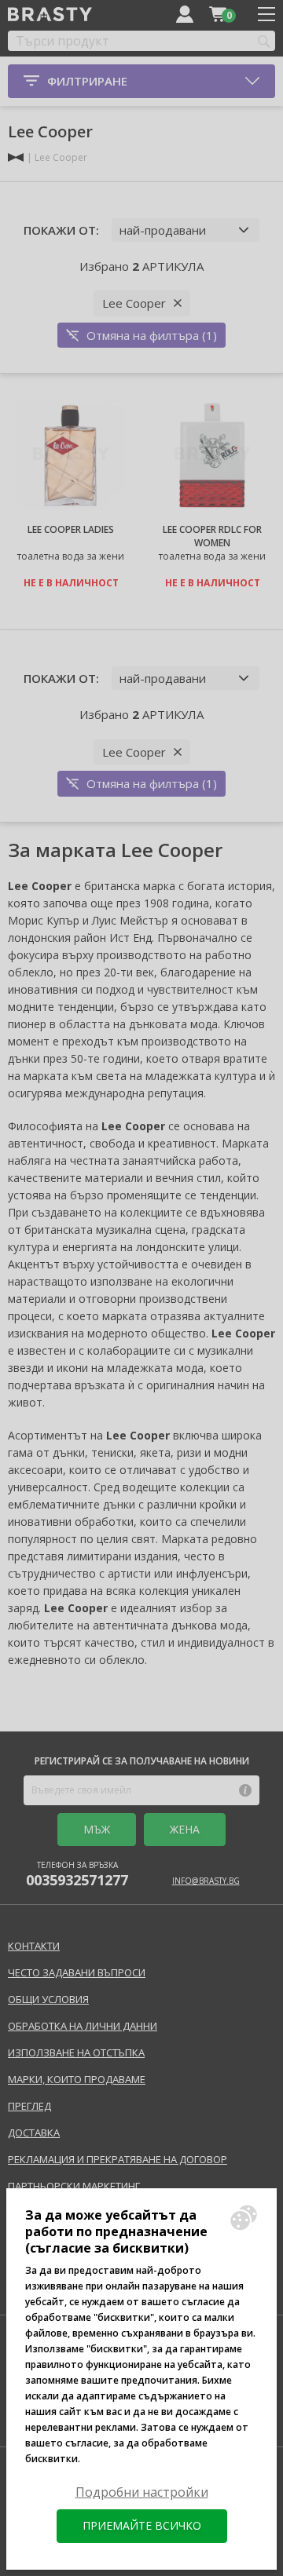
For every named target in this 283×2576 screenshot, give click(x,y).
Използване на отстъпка (76, 2052)
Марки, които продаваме (77, 2079)
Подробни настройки (142, 2492)
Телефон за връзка (77, 1874)
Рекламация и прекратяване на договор (118, 2159)
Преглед (29, 2106)
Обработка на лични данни (83, 2026)
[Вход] (185, 14)
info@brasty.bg (206, 1881)
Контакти (34, 1946)
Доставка (34, 2133)
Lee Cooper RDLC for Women (212, 536)
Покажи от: (61, 230)
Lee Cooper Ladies (71, 529)
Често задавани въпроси (77, 1972)
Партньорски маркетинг (74, 2186)
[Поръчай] (218, 14)
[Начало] (16, 157)
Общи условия (48, 1999)
